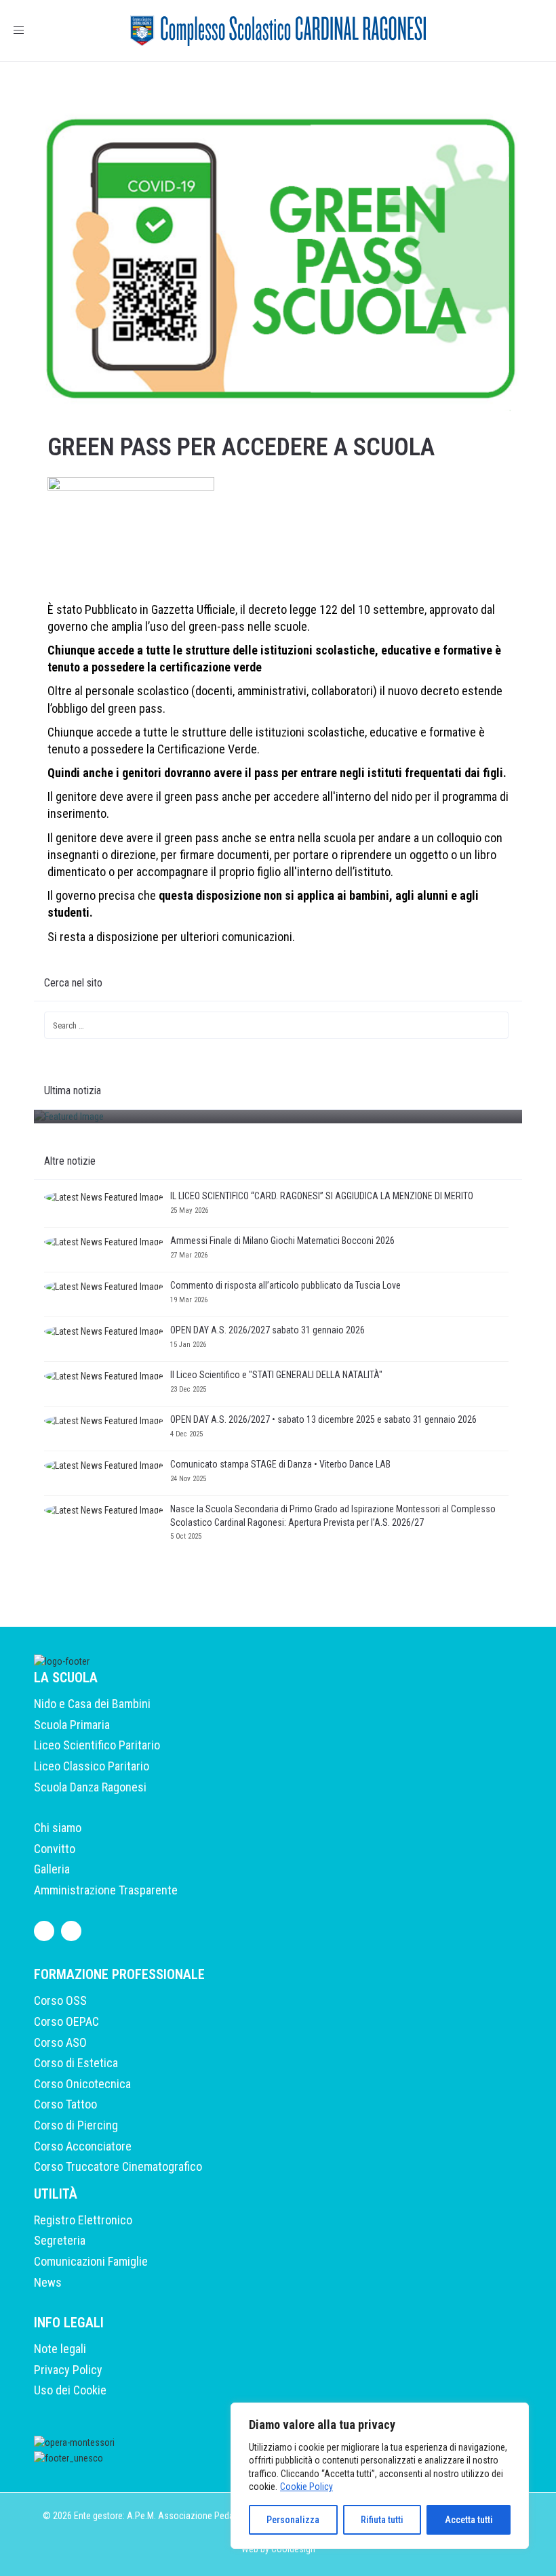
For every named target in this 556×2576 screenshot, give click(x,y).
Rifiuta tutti (382, 2520)
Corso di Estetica (76, 2063)
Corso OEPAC (66, 2021)
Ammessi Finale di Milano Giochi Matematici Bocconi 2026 (282, 1241)
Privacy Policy (68, 2370)
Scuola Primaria (72, 1725)
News (48, 2282)
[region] (380, 2476)
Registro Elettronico (83, 2220)
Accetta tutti (469, 2520)
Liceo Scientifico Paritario (97, 1745)
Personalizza (293, 2520)
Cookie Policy (306, 2487)
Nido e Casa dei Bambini (92, 1704)
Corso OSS (60, 2000)
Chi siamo (58, 1828)
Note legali (60, 2349)
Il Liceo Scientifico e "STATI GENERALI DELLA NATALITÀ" (276, 1375)
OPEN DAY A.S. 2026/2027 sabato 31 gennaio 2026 (267, 1330)
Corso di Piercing (76, 2125)
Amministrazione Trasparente (106, 1890)
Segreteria (60, 2240)
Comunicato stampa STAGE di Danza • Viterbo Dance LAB (280, 1464)
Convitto (55, 1849)
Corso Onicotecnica (82, 2084)
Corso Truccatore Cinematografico (118, 2166)
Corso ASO (60, 2042)
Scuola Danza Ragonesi (90, 1787)
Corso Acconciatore (83, 2146)
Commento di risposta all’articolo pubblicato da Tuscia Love (285, 1285)
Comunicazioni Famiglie (91, 2261)
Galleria (52, 1869)
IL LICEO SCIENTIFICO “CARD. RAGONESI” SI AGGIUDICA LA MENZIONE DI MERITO (323, 1196)
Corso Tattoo (65, 2104)
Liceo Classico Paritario (92, 1766)
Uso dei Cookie (70, 2390)
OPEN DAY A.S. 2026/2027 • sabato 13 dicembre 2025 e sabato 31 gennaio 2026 (323, 1419)
